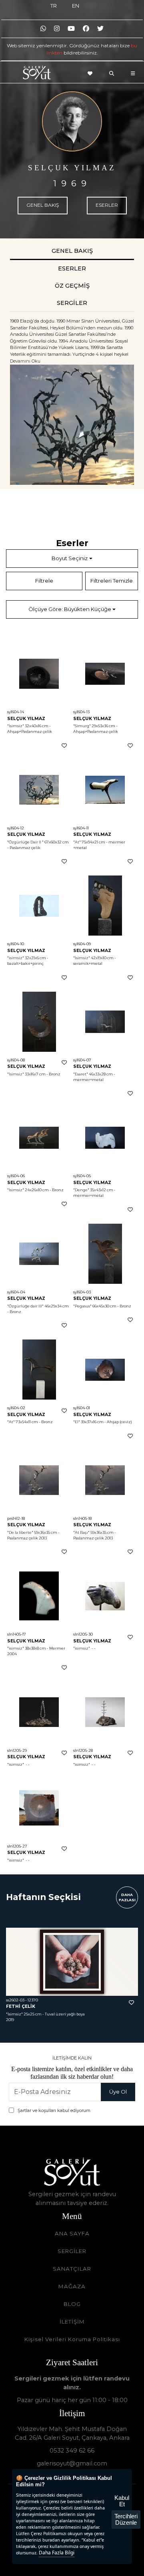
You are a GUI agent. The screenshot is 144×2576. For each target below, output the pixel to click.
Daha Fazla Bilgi (57, 2553)
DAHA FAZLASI (127, 1897)
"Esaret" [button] (81, 1074)
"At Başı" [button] (81, 1532)
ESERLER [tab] (72, 268)
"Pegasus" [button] (82, 1306)
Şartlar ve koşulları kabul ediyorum (54, 2110)
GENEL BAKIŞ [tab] (72, 251)
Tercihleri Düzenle (126, 2519)
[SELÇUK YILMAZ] (72, 121)
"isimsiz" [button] (16, 958)
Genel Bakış (43, 205)
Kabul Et (122, 2501)
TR (54, 6)
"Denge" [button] (81, 1190)
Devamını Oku (25, 361)
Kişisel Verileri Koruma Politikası (72, 2339)
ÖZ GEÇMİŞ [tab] (72, 286)
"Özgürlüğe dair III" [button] (25, 1306)
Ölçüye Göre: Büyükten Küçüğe (70, 609)
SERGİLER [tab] (72, 303)
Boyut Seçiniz (70, 558)
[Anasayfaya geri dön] (37, 74)
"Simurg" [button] (82, 726)
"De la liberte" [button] (20, 1532)
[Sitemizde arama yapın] (114, 73)
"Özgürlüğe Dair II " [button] (25, 842)
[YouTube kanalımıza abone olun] (71, 29)
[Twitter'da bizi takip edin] (100, 29)
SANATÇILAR (72, 2269)
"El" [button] (77, 1422)
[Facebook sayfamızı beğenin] (86, 29)
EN (76, 6)
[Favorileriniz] (92, 73)
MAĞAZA (72, 2286)
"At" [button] (77, 842)
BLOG (72, 2304)
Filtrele (44, 581)
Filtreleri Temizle (112, 581)
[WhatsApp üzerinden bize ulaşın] (43, 29)
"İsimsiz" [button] (16, 726)
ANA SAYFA (72, 2233)
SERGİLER (72, 2251)
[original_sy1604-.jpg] (72, 425)
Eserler (107, 205)
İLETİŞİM (72, 2322)
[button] (39, 674)
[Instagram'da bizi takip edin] (57, 29)
